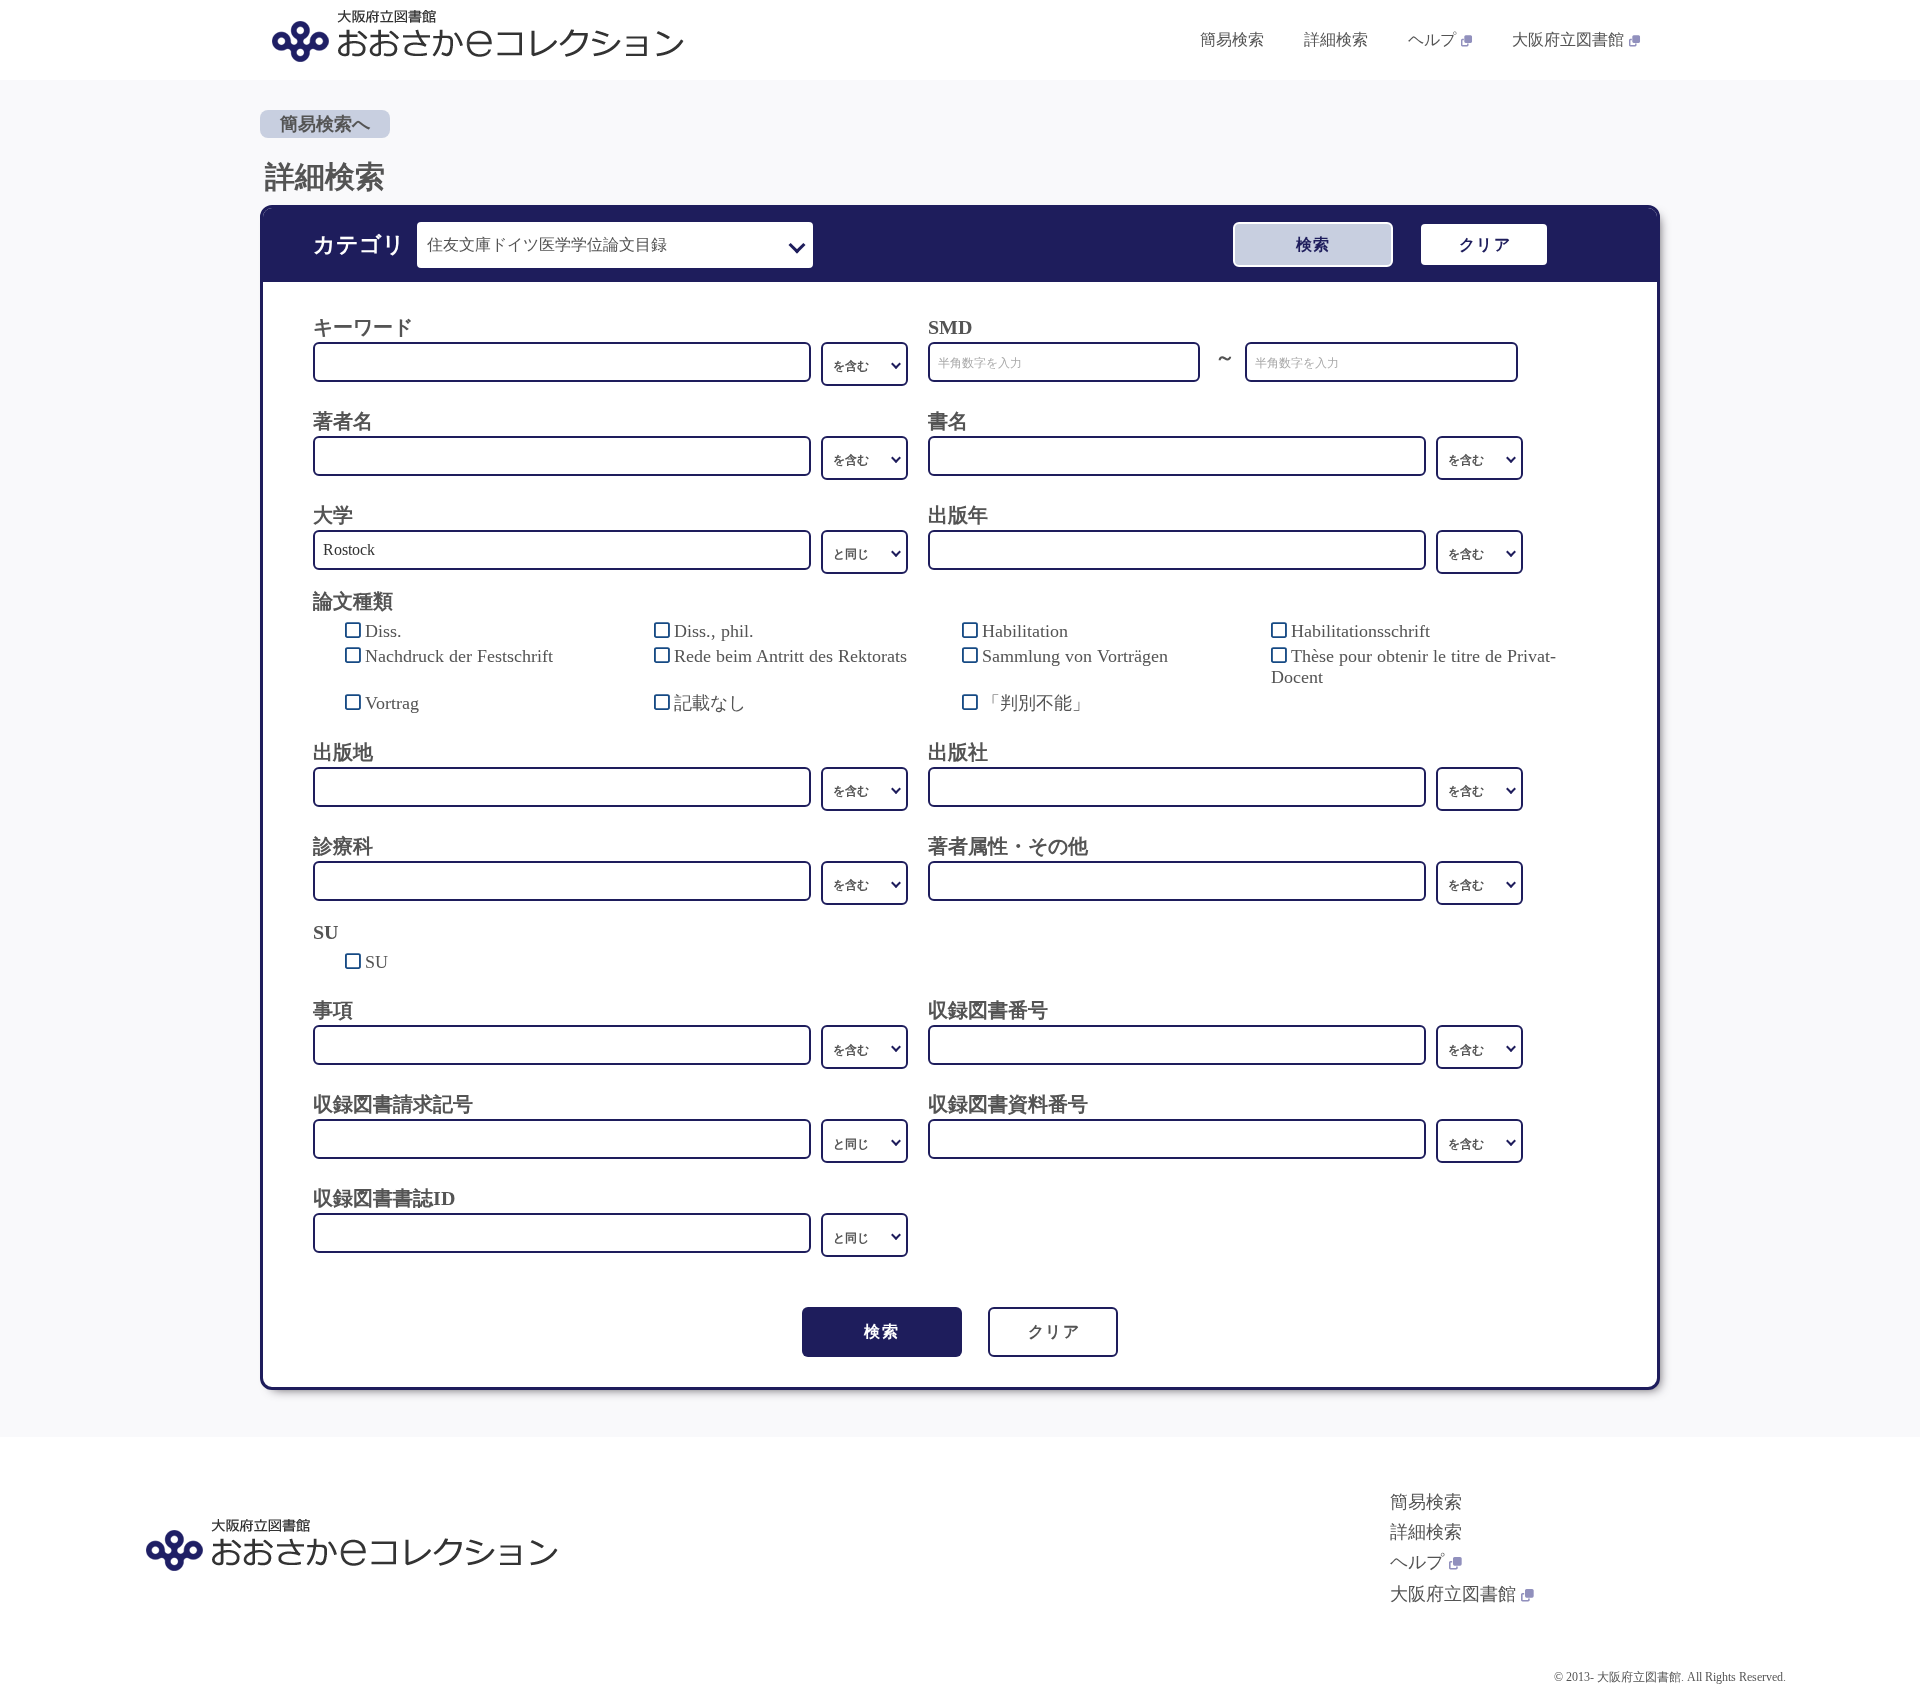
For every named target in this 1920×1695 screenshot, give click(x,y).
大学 (333, 515)
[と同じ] (864, 552)
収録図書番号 (988, 1010)
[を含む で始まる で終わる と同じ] (864, 458)
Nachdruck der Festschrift (459, 656)
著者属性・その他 (1008, 846)
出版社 (958, 752)
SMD (950, 327)
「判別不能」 (1036, 703)
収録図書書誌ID (384, 1198)
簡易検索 (1232, 39)
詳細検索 (1336, 39)
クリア (1485, 244)
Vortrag (392, 703)
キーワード (363, 327)
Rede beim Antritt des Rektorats (790, 656)
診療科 (343, 846)
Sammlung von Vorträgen (1075, 656)
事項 (333, 1010)
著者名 (343, 421)
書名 (948, 421)
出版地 (343, 752)
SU (376, 962)
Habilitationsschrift (1360, 631)
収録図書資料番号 (1008, 1104)
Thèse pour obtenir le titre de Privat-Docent (1413, 666)
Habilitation (1025, 631)
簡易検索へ (325, 124)
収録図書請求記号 (393, 1104)
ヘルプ (1432, 39)
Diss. (383, 631)
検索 (1313, 244)
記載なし (710, 703)
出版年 (958, 515)
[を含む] (864, 364)
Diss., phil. (714, 631)
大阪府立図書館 (1568, 39)
